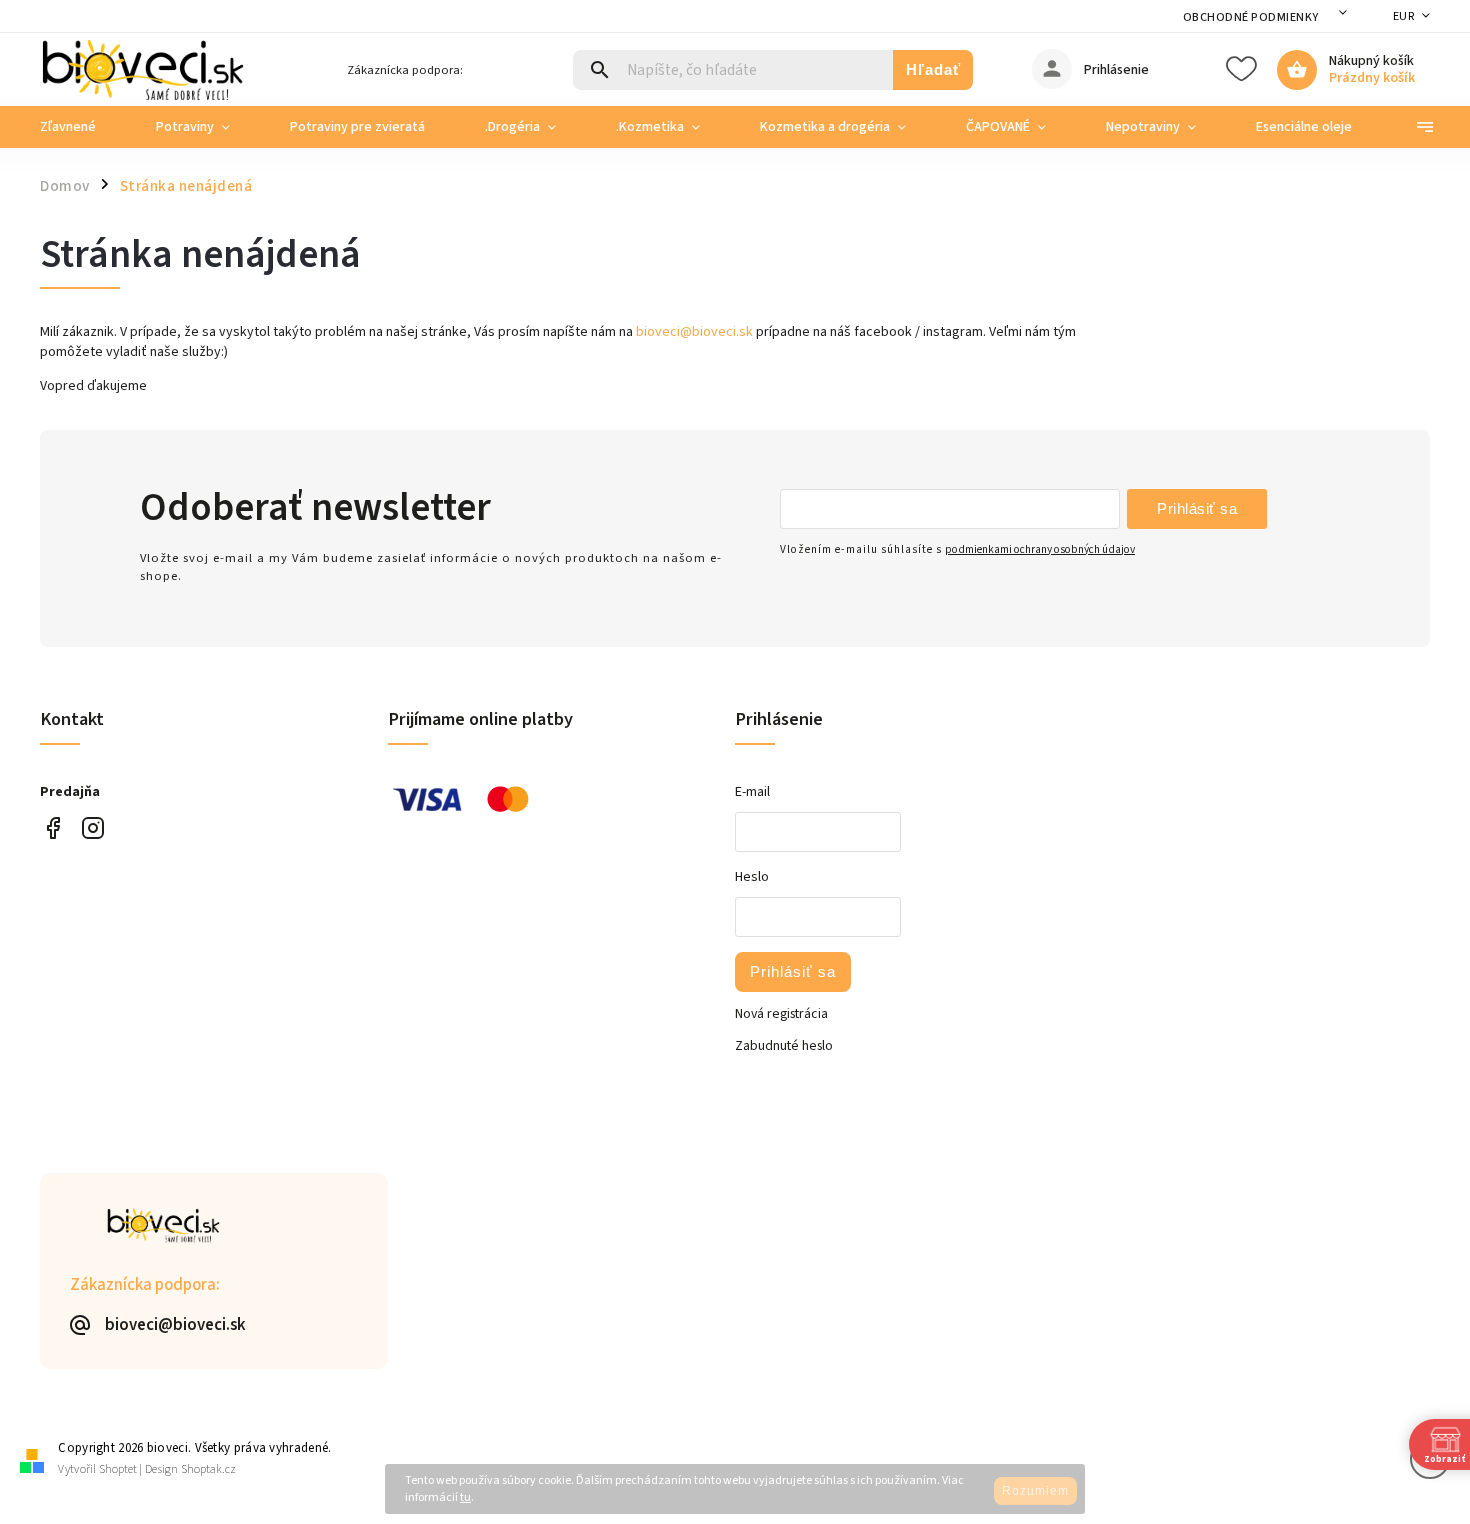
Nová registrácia (781, 1014)
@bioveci (52, 828)
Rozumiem (1035, 1491)
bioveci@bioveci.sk (694, 332)
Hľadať (933, 69)
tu (465, 1497)
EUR (1404, 16)
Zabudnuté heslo (784, 1046)
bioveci (92, 828)
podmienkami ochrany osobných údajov (1040, 549)
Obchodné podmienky (1251, 17)
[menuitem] (83, 127)
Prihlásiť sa (1197, 508)
